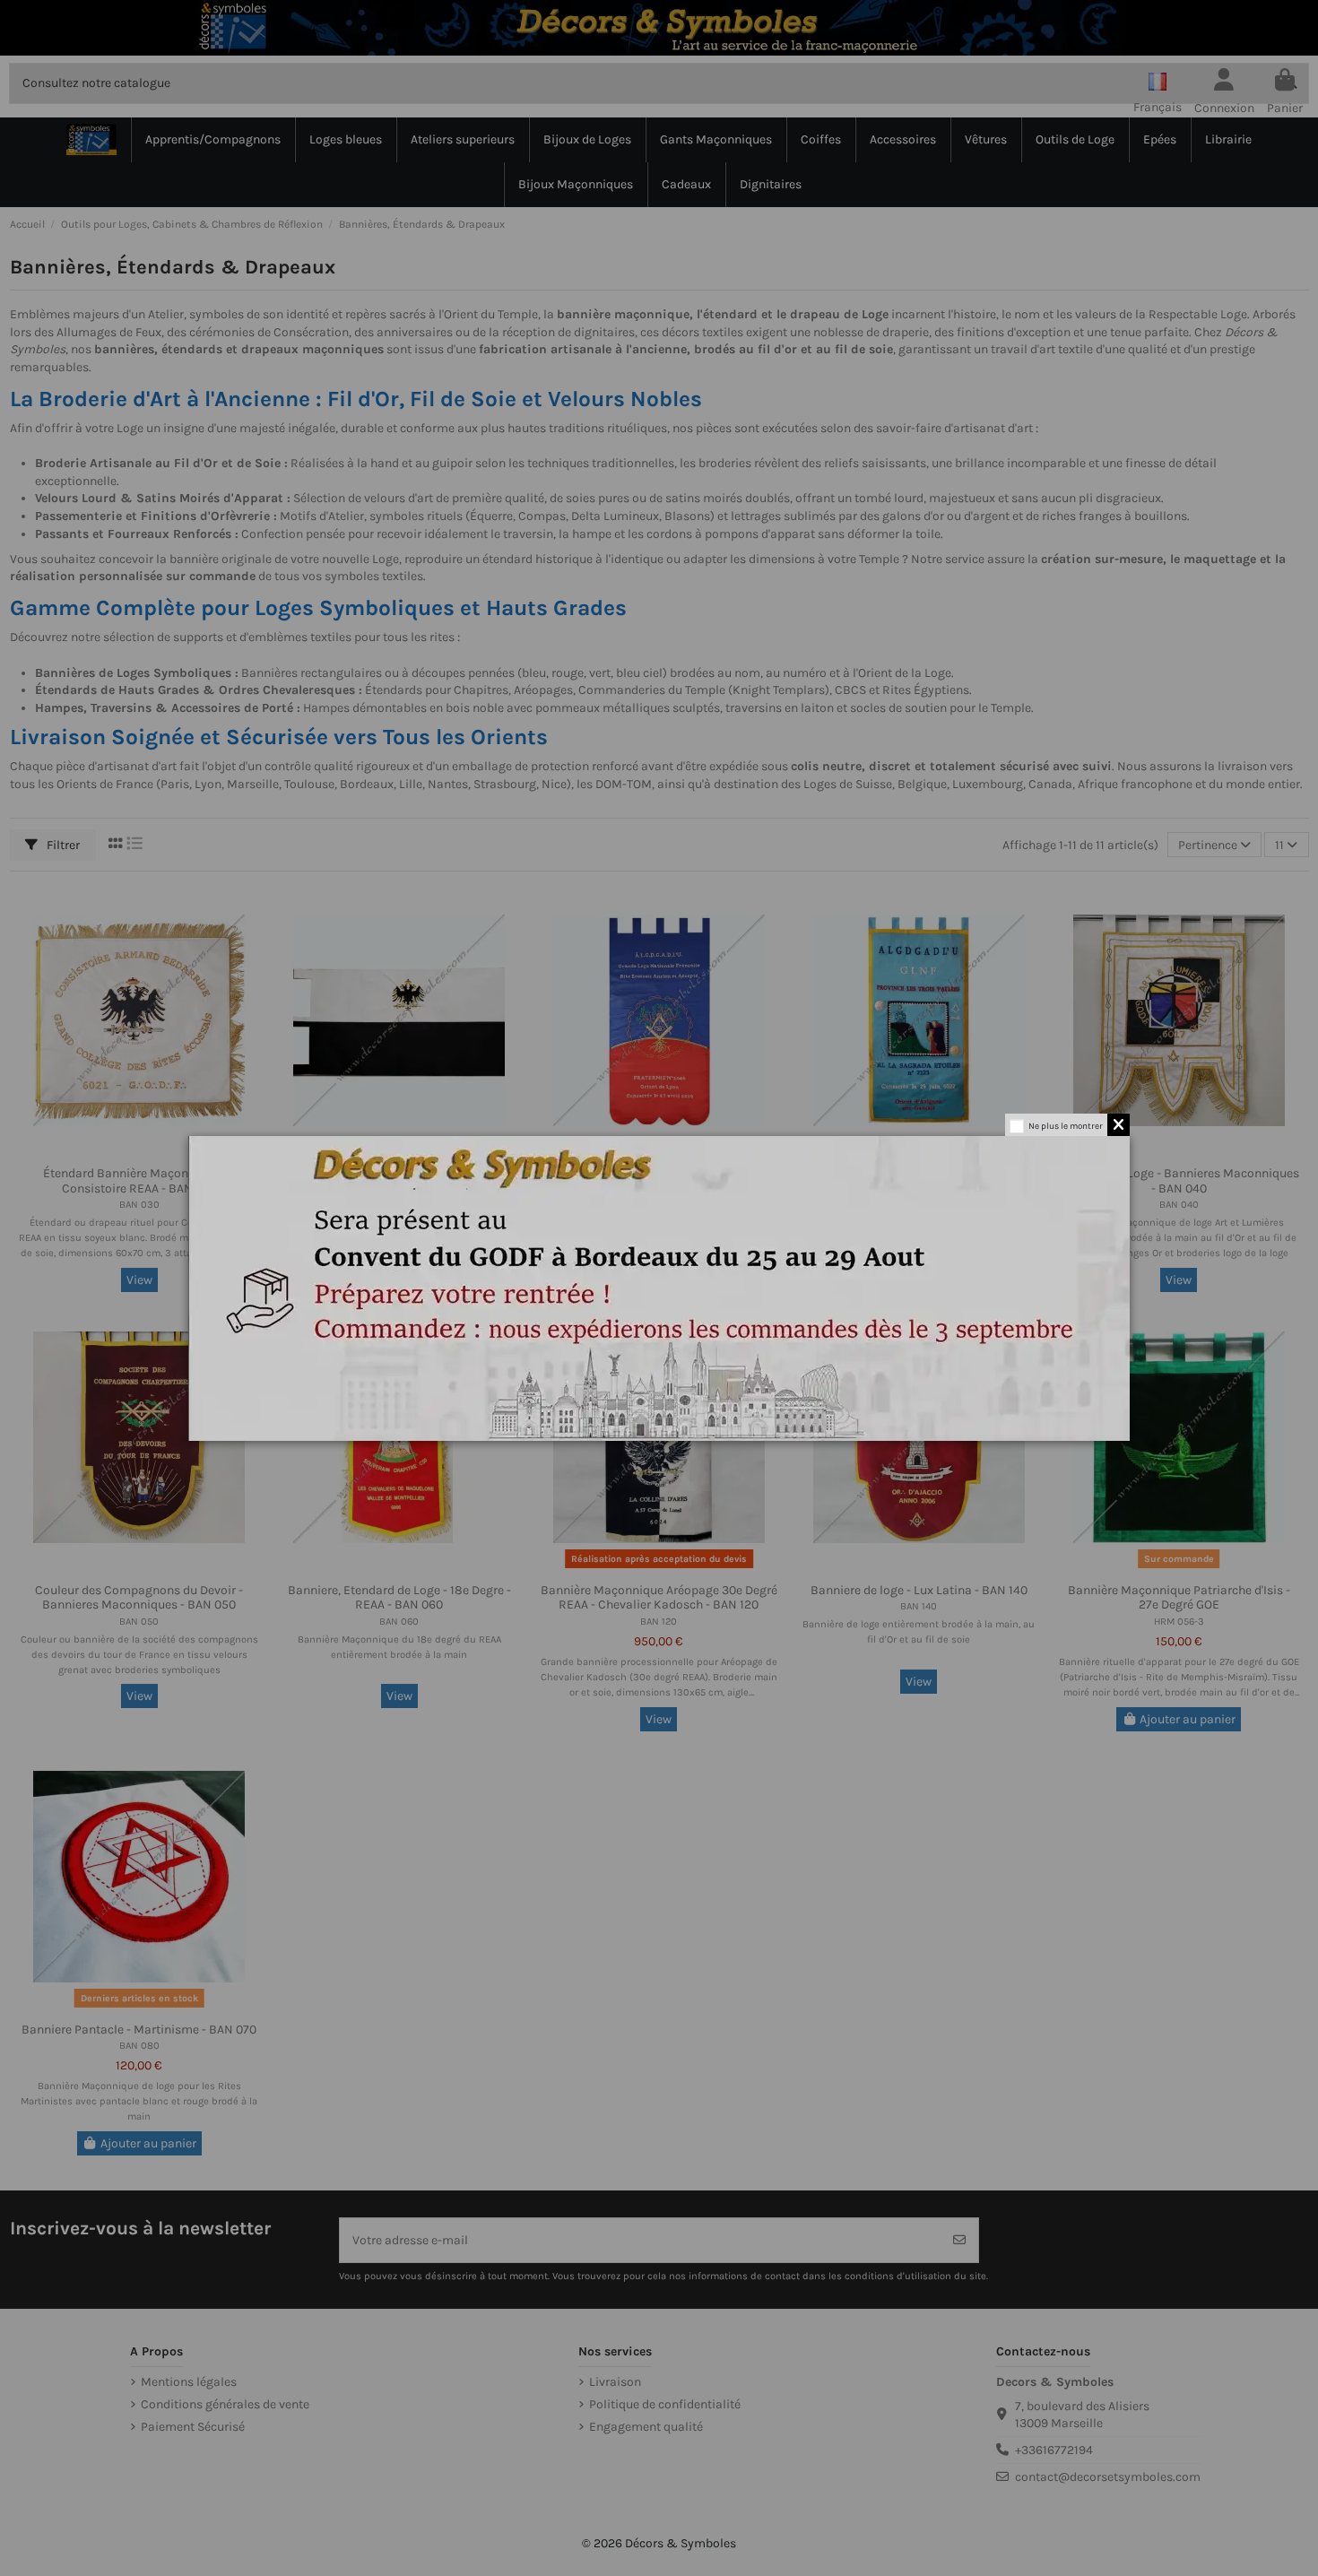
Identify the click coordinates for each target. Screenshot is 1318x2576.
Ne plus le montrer (1066, 1126)
